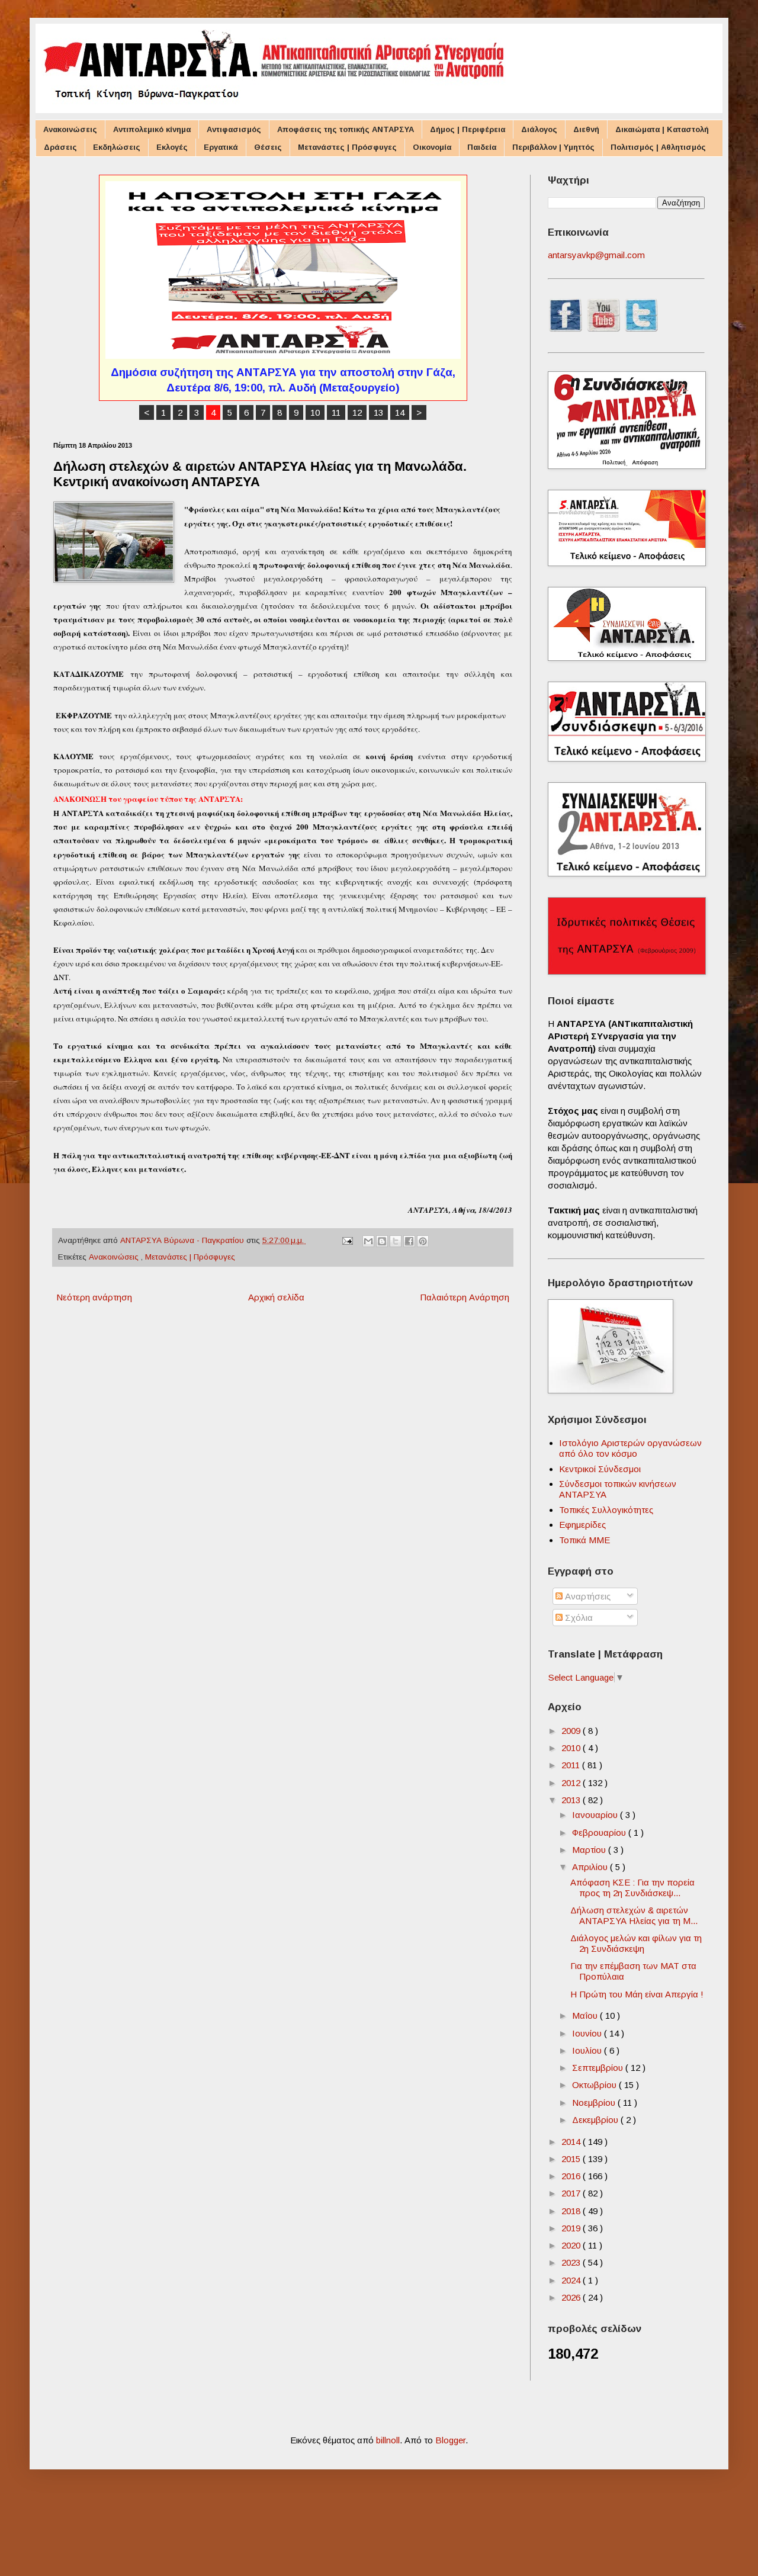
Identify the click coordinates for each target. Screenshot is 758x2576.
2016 (572, 2176)
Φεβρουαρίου (600, 1833)
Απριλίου (591, 1867)
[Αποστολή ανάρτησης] (347, 1240)
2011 (572, 1765)
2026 (572, 2297)
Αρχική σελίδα (276, 1297)
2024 (572, 2280)
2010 (572, 1748)
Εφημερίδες (582, 1525)
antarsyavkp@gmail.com (596, 255)
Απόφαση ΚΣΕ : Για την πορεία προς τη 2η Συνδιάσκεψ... (632, 1888)
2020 (572, 2245)
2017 (572, 2193)
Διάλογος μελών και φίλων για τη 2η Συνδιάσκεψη (636, 1943)
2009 (572, 1731)
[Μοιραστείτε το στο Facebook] (409, 1241)
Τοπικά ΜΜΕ (584, 1540)
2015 (572, 2159)
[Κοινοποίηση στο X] (396, 1241)
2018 (572, 2211)
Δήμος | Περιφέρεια (468, 129)
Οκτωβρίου (595, 2085)
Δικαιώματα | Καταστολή (662, 129)
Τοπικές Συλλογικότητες (606, 1510)
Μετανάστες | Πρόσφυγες (347, 147)
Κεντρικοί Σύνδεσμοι (600, 1469)
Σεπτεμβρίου (599, 2068)
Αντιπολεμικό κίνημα (152, 129)
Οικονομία (432, 147)
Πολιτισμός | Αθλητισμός (658, 147)
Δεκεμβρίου (596, 2120)
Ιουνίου (588, 2033)
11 (336, 412)
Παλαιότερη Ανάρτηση (465, 1297)
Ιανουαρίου (596, 1815)
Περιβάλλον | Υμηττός (553, 147)
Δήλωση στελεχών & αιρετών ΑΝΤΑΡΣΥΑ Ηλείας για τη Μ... (634, 1915)
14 (400, 412)
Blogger (450, 2440)
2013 (572, 1800)
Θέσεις (268, 147)
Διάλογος (539, 129)
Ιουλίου (588, 2050)
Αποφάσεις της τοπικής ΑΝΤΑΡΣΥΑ (346, 129)
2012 (572, 1783)
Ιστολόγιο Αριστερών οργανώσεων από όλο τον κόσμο (630, 1448)
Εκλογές (172, 147)
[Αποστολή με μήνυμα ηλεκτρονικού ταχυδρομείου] (368, 1241)
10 (315, 412)
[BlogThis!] (382, 1241)
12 (357, 412)
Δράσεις (60, 147)
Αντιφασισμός (234, 129)
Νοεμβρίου (595, 2103)
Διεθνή (586, 129)
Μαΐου (586, 2015)
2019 (572, 2228)
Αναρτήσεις (587, 1596)
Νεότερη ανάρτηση (94, 1297)
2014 (572, 2142)
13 (378, 412)
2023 (572, 2262)
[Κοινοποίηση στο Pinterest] (423, 1241)
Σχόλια (578, 1618)
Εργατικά (221, 147)
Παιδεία (482, 147)
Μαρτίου (590, 1850)
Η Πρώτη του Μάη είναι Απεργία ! (637, 1994)
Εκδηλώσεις (117, 147)
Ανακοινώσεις (70, 129)
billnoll (388, 2440)
